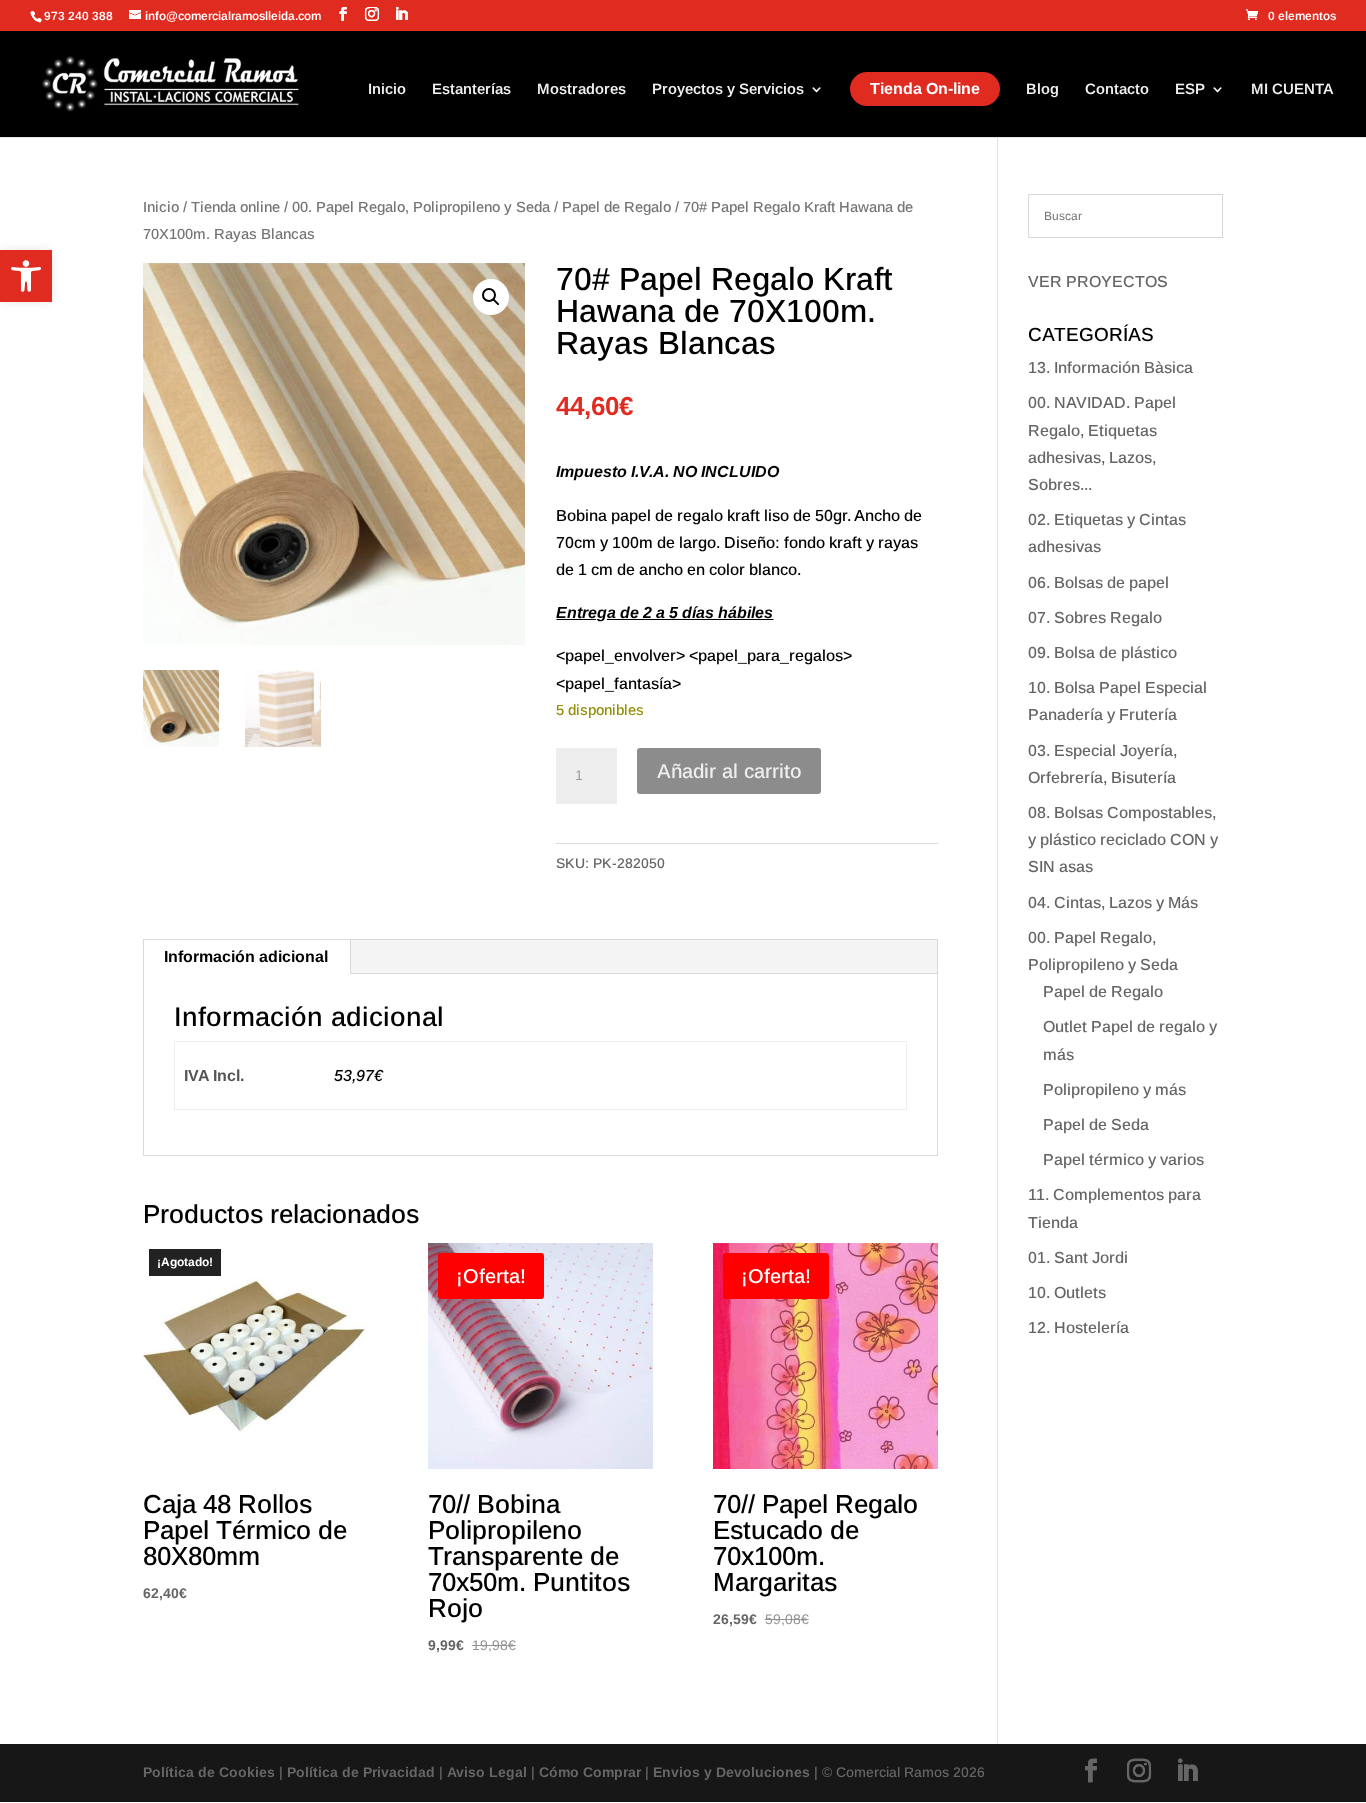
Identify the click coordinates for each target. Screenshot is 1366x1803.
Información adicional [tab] (246, 956)
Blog (1042, 89)
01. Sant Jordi (1078, 1257)
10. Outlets (1067, 1292)
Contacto (1117, 89)
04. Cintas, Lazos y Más (1113, 902)
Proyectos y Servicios (728, 89)
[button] (26, 276)
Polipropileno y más (1114, 1089)
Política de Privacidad (361, 1772)
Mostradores (581, 89)
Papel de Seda (1096, 1124)
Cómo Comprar (590, 1772)
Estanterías (471, 89)
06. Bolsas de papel (1098, 582)
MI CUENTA (1292, 89)
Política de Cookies (209, 1772)
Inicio (387, 89)
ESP (1190, 89)
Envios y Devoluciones (731, 1772)
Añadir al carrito (729, 771)
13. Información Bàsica (1110, 367)
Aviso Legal (487, 1772)
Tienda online (235, 207)
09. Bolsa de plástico (1102, 652)
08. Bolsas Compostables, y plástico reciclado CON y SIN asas (1123, 839)
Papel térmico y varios (1123, 1159)
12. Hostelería (1078, 1327)
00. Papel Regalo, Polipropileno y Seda (421, 207)
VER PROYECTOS (1098, 281)
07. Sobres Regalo (1095, 617)
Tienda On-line (925, 88)
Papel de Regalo (616, 207)
